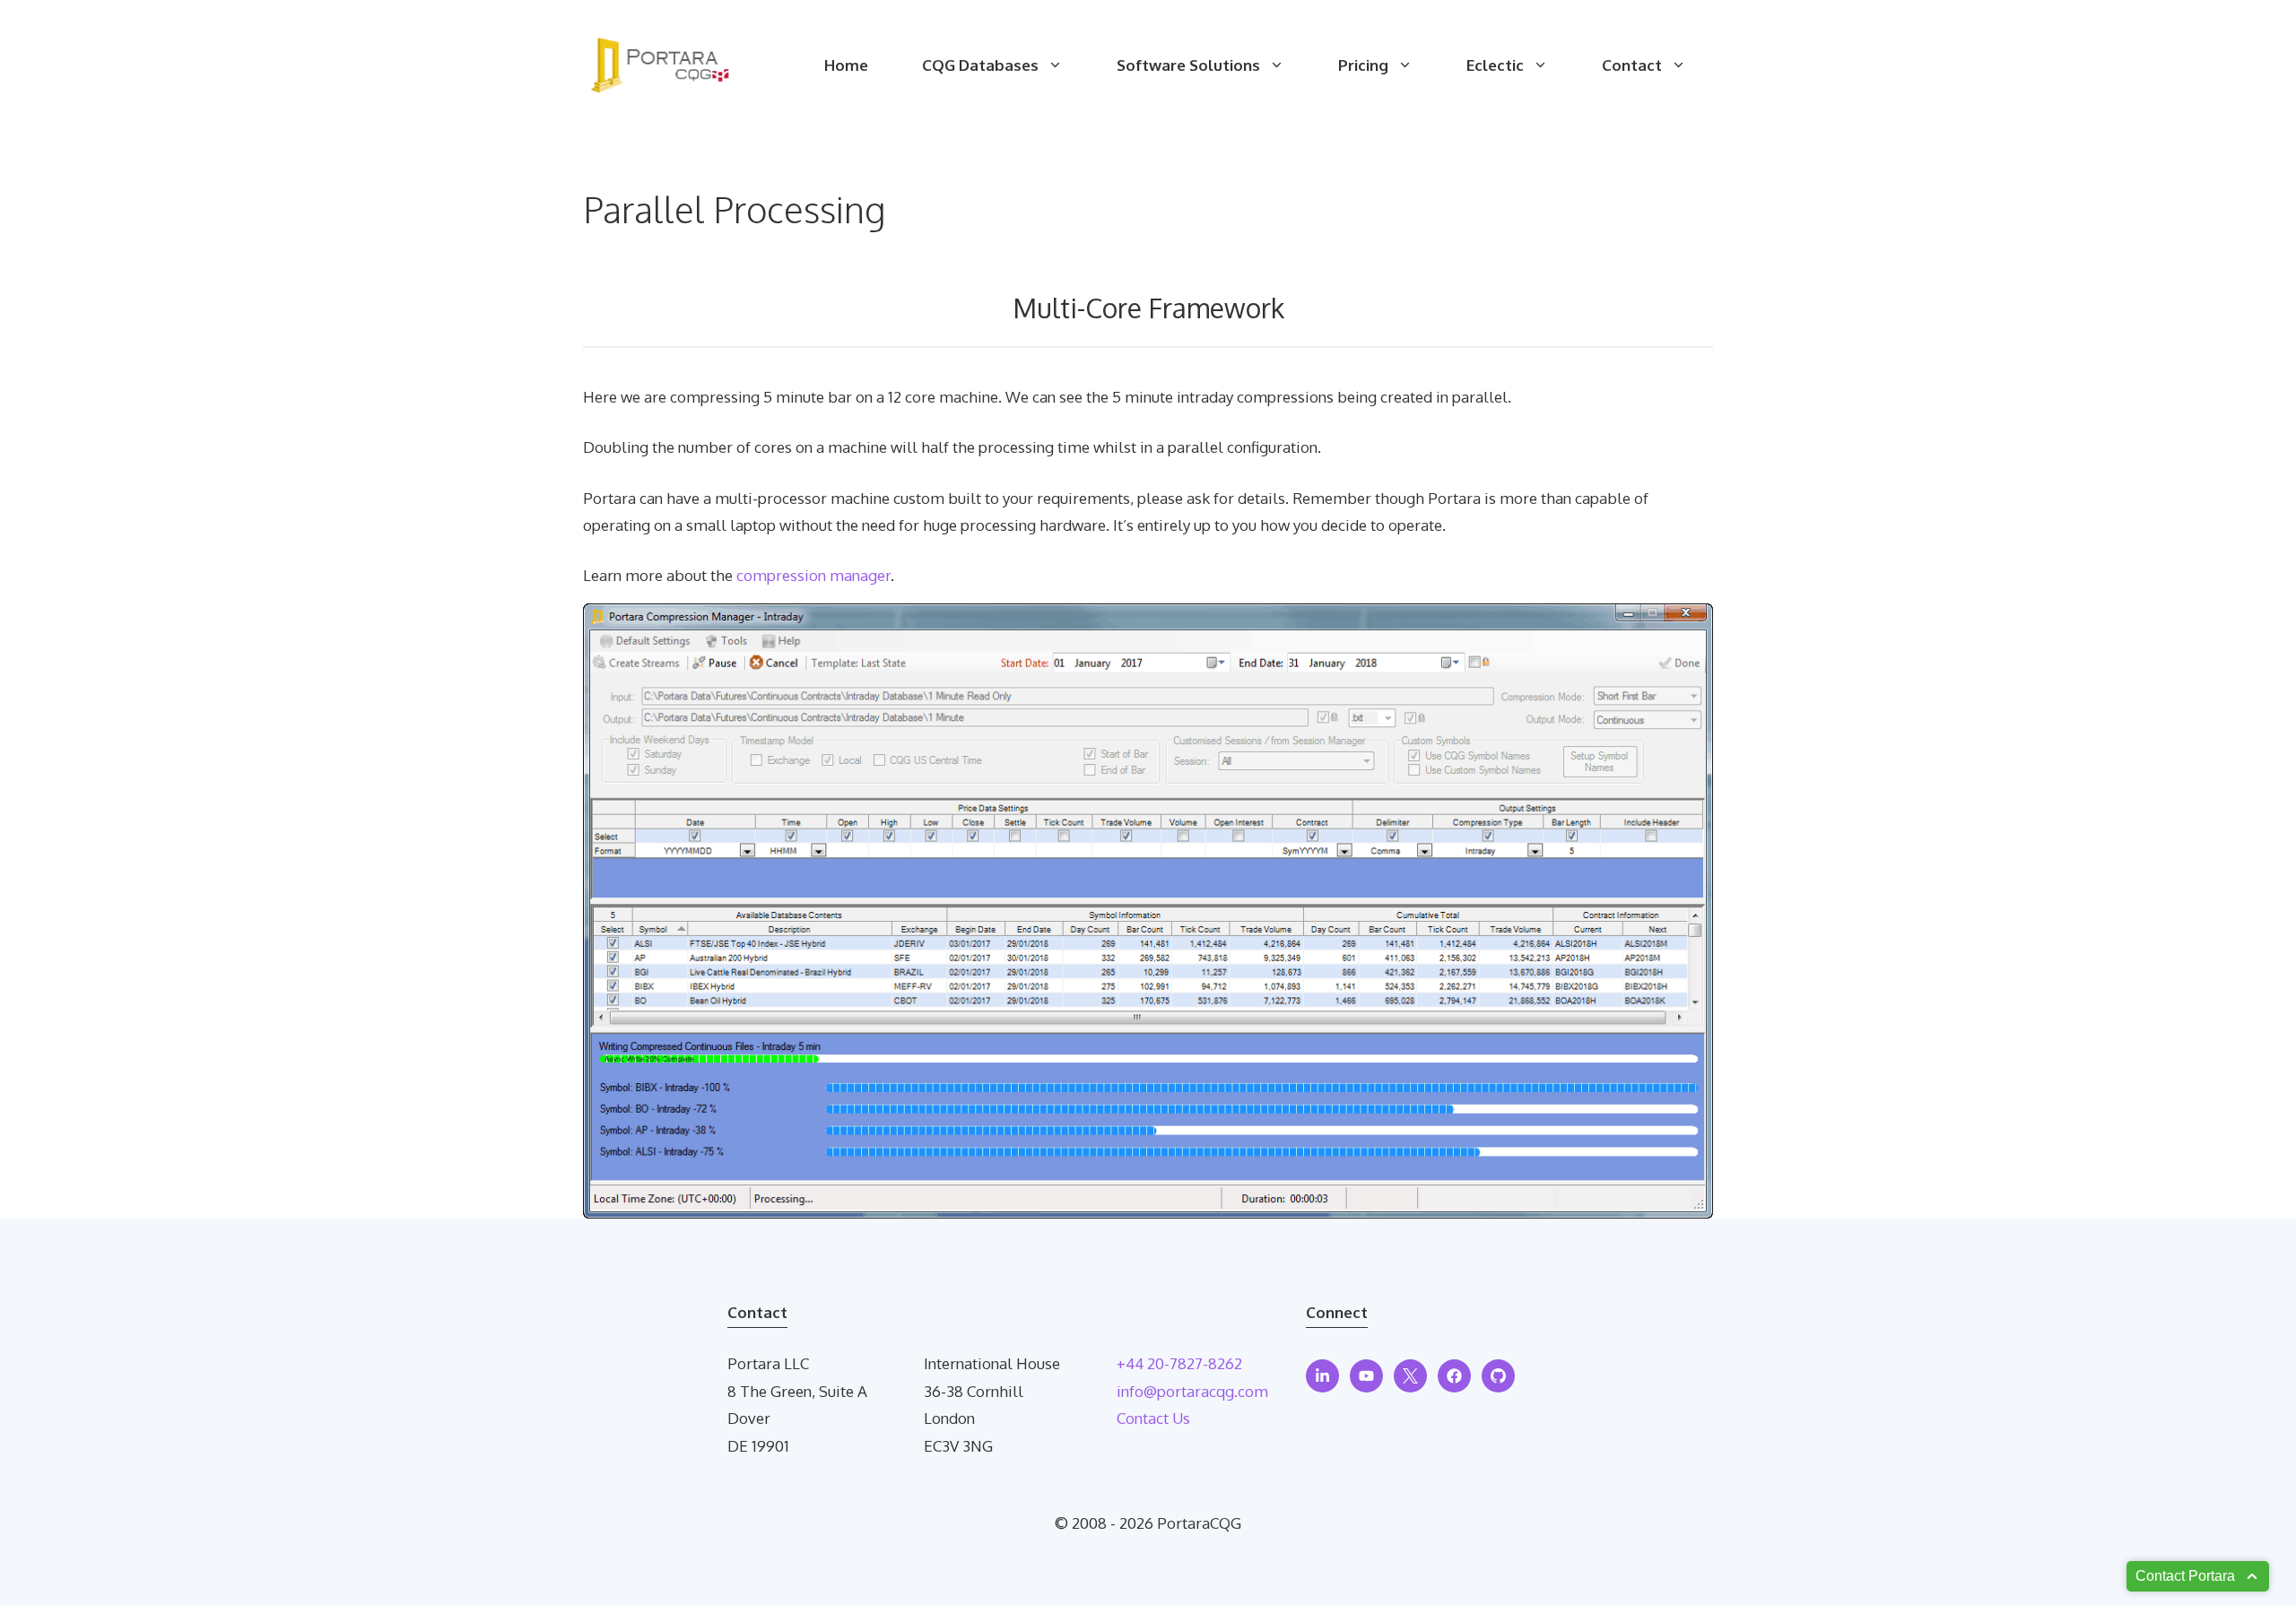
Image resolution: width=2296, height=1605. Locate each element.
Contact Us (1153, 1418)
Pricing (1363, 65)
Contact (1632, 65)
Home (846, 65)
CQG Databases (980, 65)
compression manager (813, 575)
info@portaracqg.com (1192, 1391)
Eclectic (1495, 65)
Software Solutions (1188, 65)
